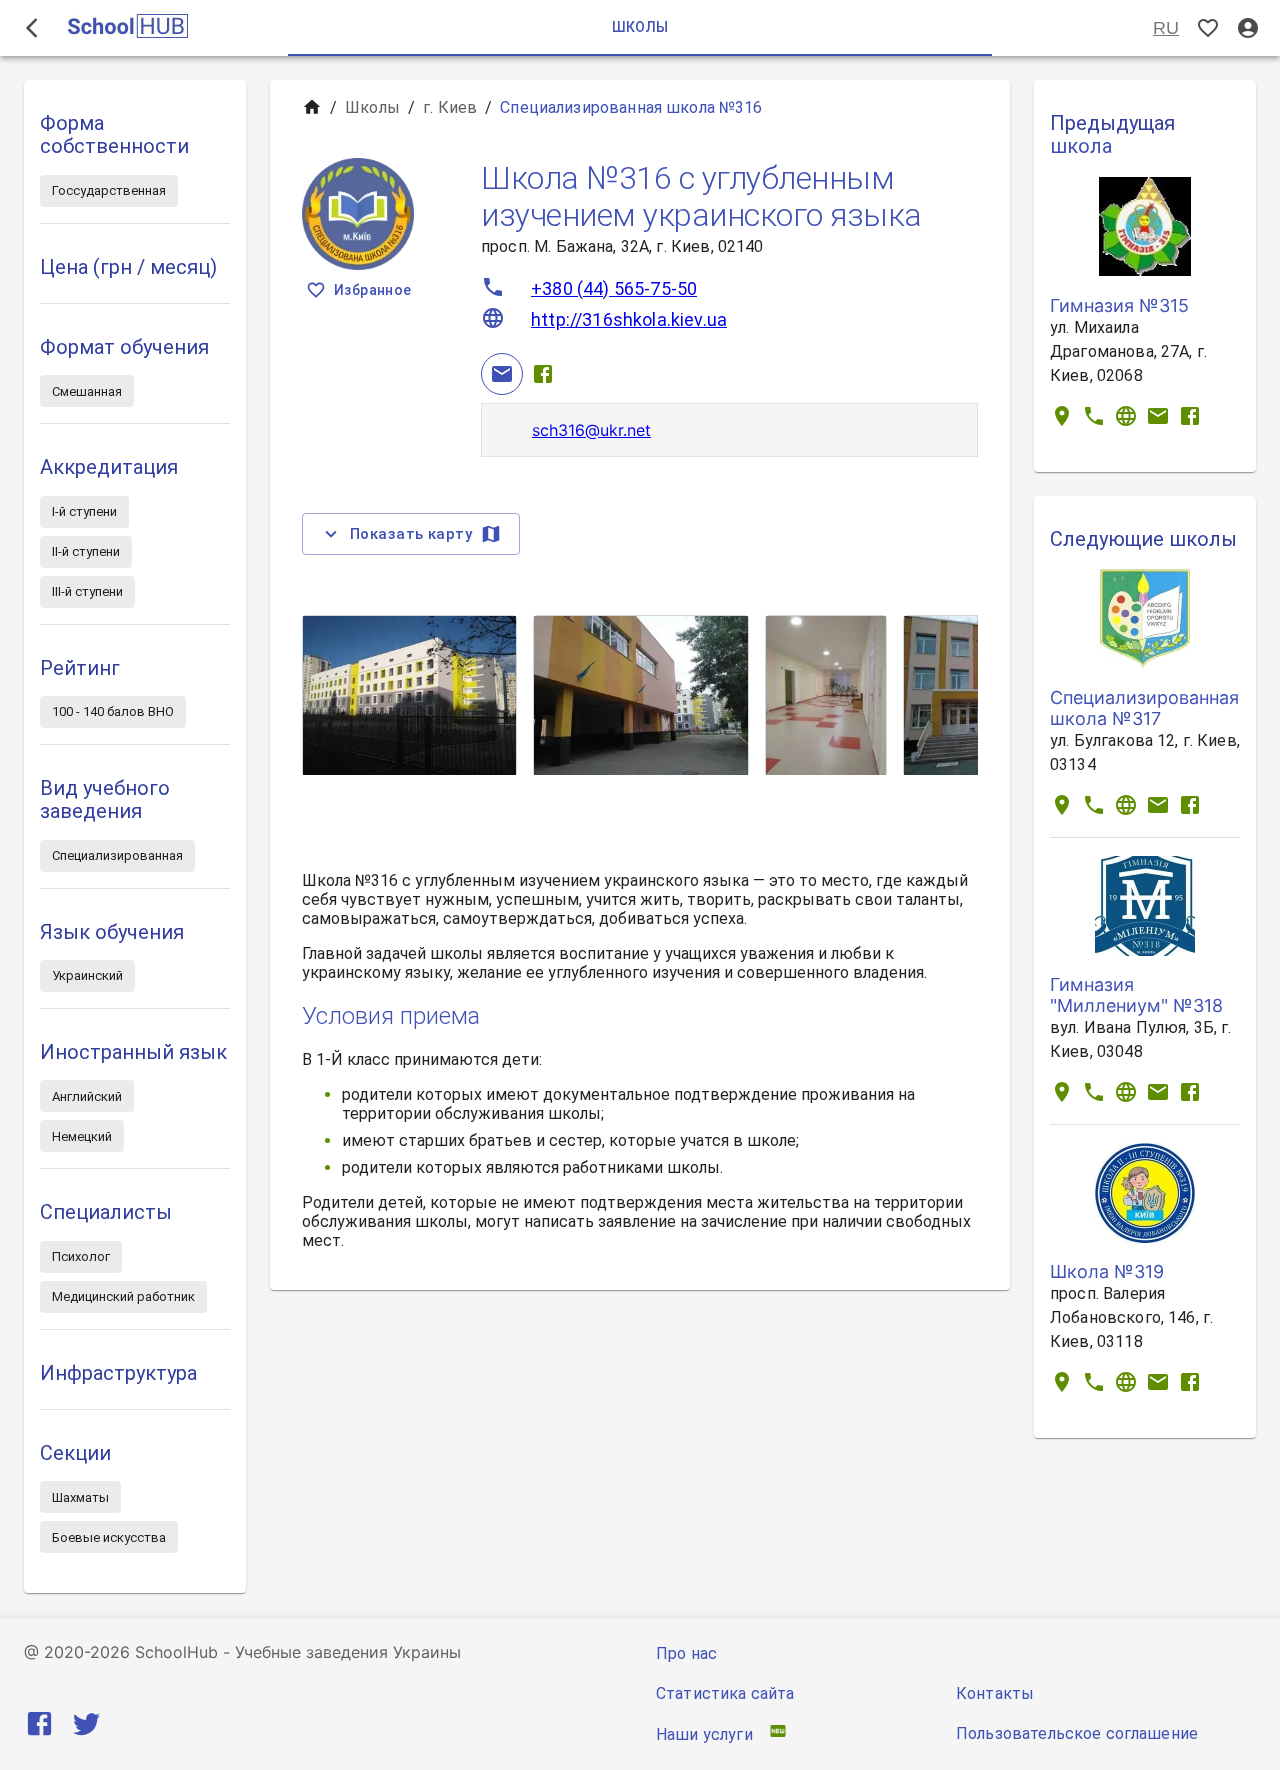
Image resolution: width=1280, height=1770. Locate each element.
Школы (372, 107)
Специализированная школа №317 (1144, 708)
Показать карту (411, 534)
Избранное (373, 290)
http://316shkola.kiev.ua (629, 319)
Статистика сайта (725, 1693)
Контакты (995, 1693)
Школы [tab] (640, 27)
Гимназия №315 (1119, 305)
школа (1081, 146)
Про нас (686, 1653)
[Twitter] (86, 1727)
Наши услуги (704, 1734)
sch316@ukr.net (591, 430)
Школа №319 (1107, 1271)
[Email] (502, 374)
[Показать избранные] (1208, 28)
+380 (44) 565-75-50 (614, 288)
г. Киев (450, 107)
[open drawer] (32, 28)
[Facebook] (543, 374)
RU (1166, 28)
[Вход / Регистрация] (1248, 28)
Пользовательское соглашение (1077, 1733)
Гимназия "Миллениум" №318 (1136, 995)
